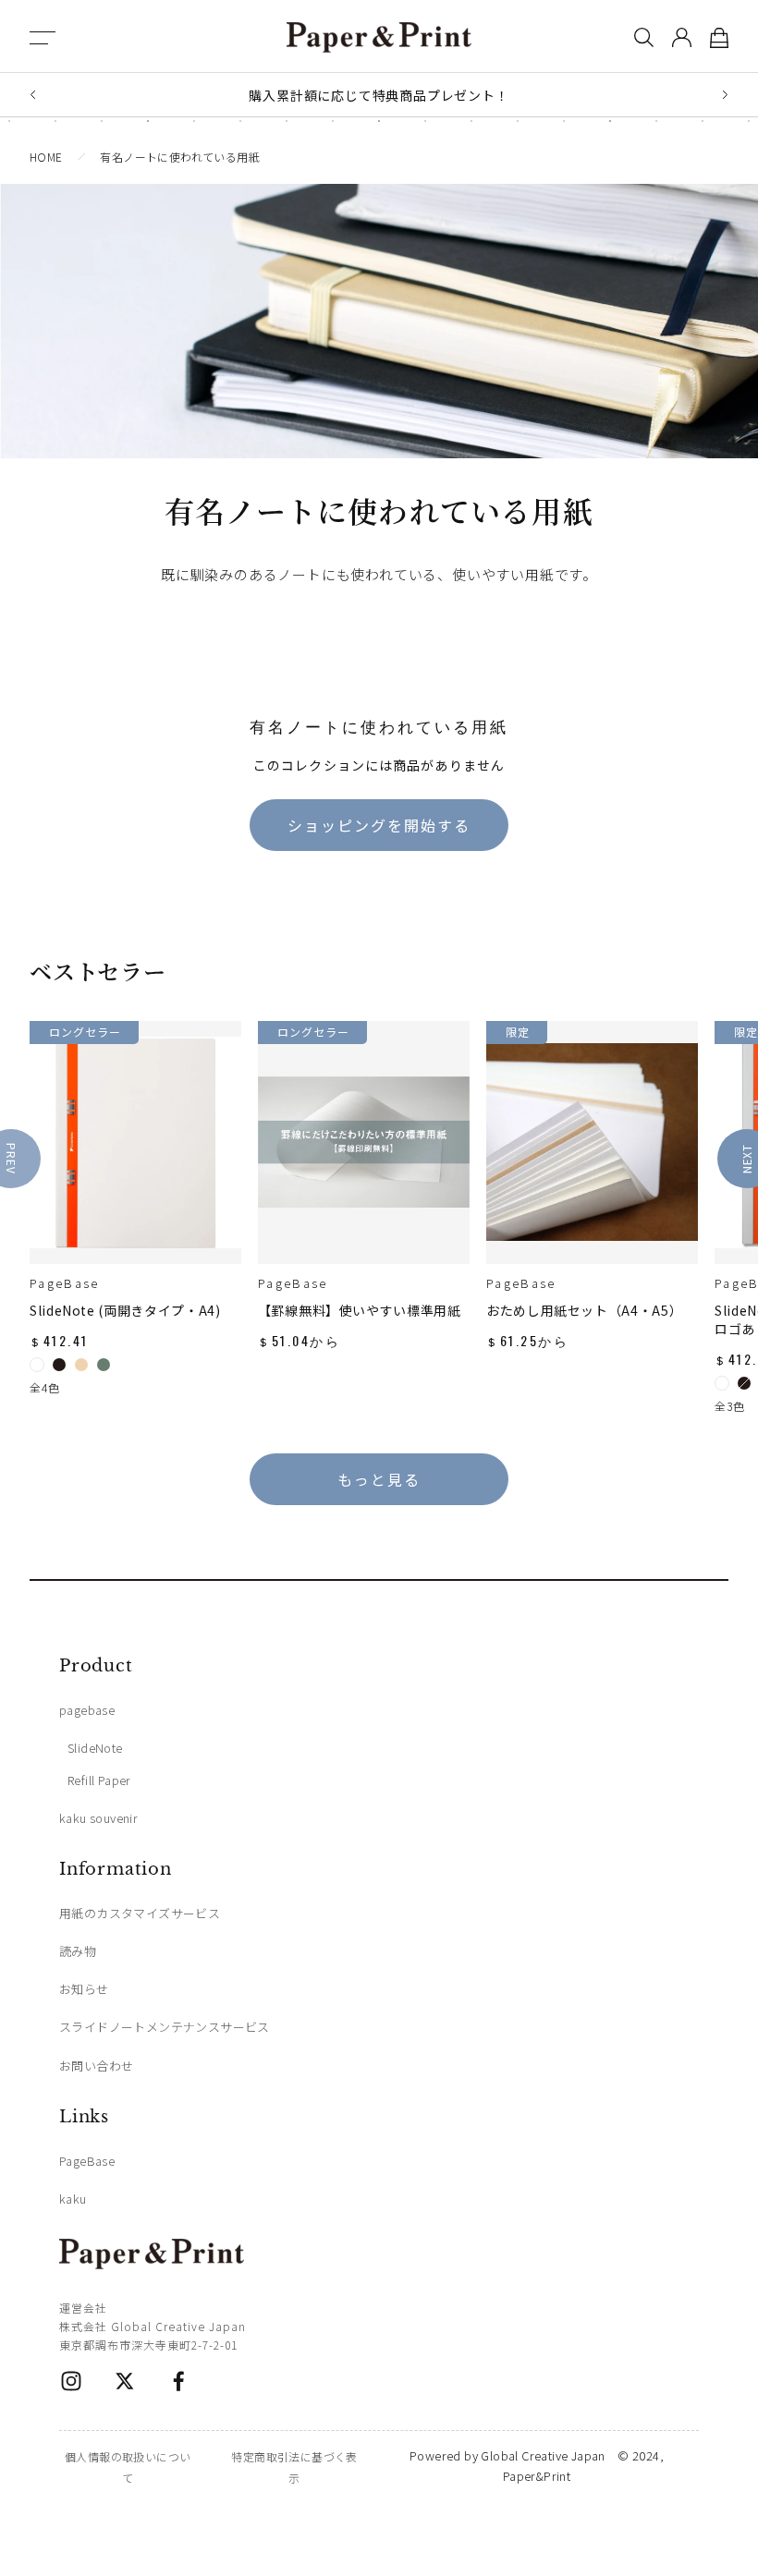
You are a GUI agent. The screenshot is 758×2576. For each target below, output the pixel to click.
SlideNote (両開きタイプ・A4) (125, 1310)
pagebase (87, 1710)
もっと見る (379, 1479)
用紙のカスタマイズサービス (140, 1913)
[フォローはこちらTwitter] (125, 2381)
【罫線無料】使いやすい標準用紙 (360, 1310)
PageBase (65, 1283)
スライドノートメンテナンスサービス (165, 2027)
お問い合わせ (96, 2066)
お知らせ (84, 1989)
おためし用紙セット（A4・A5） (584, 1310)
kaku (73, 2199)
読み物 (78, 1951)
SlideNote (95, 1748)
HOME (46, 157)
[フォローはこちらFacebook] (178, 2381)
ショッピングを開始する (379, 825)
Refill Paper (99, 1780)
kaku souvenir (98, 1818)
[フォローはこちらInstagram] (71, 2381)
